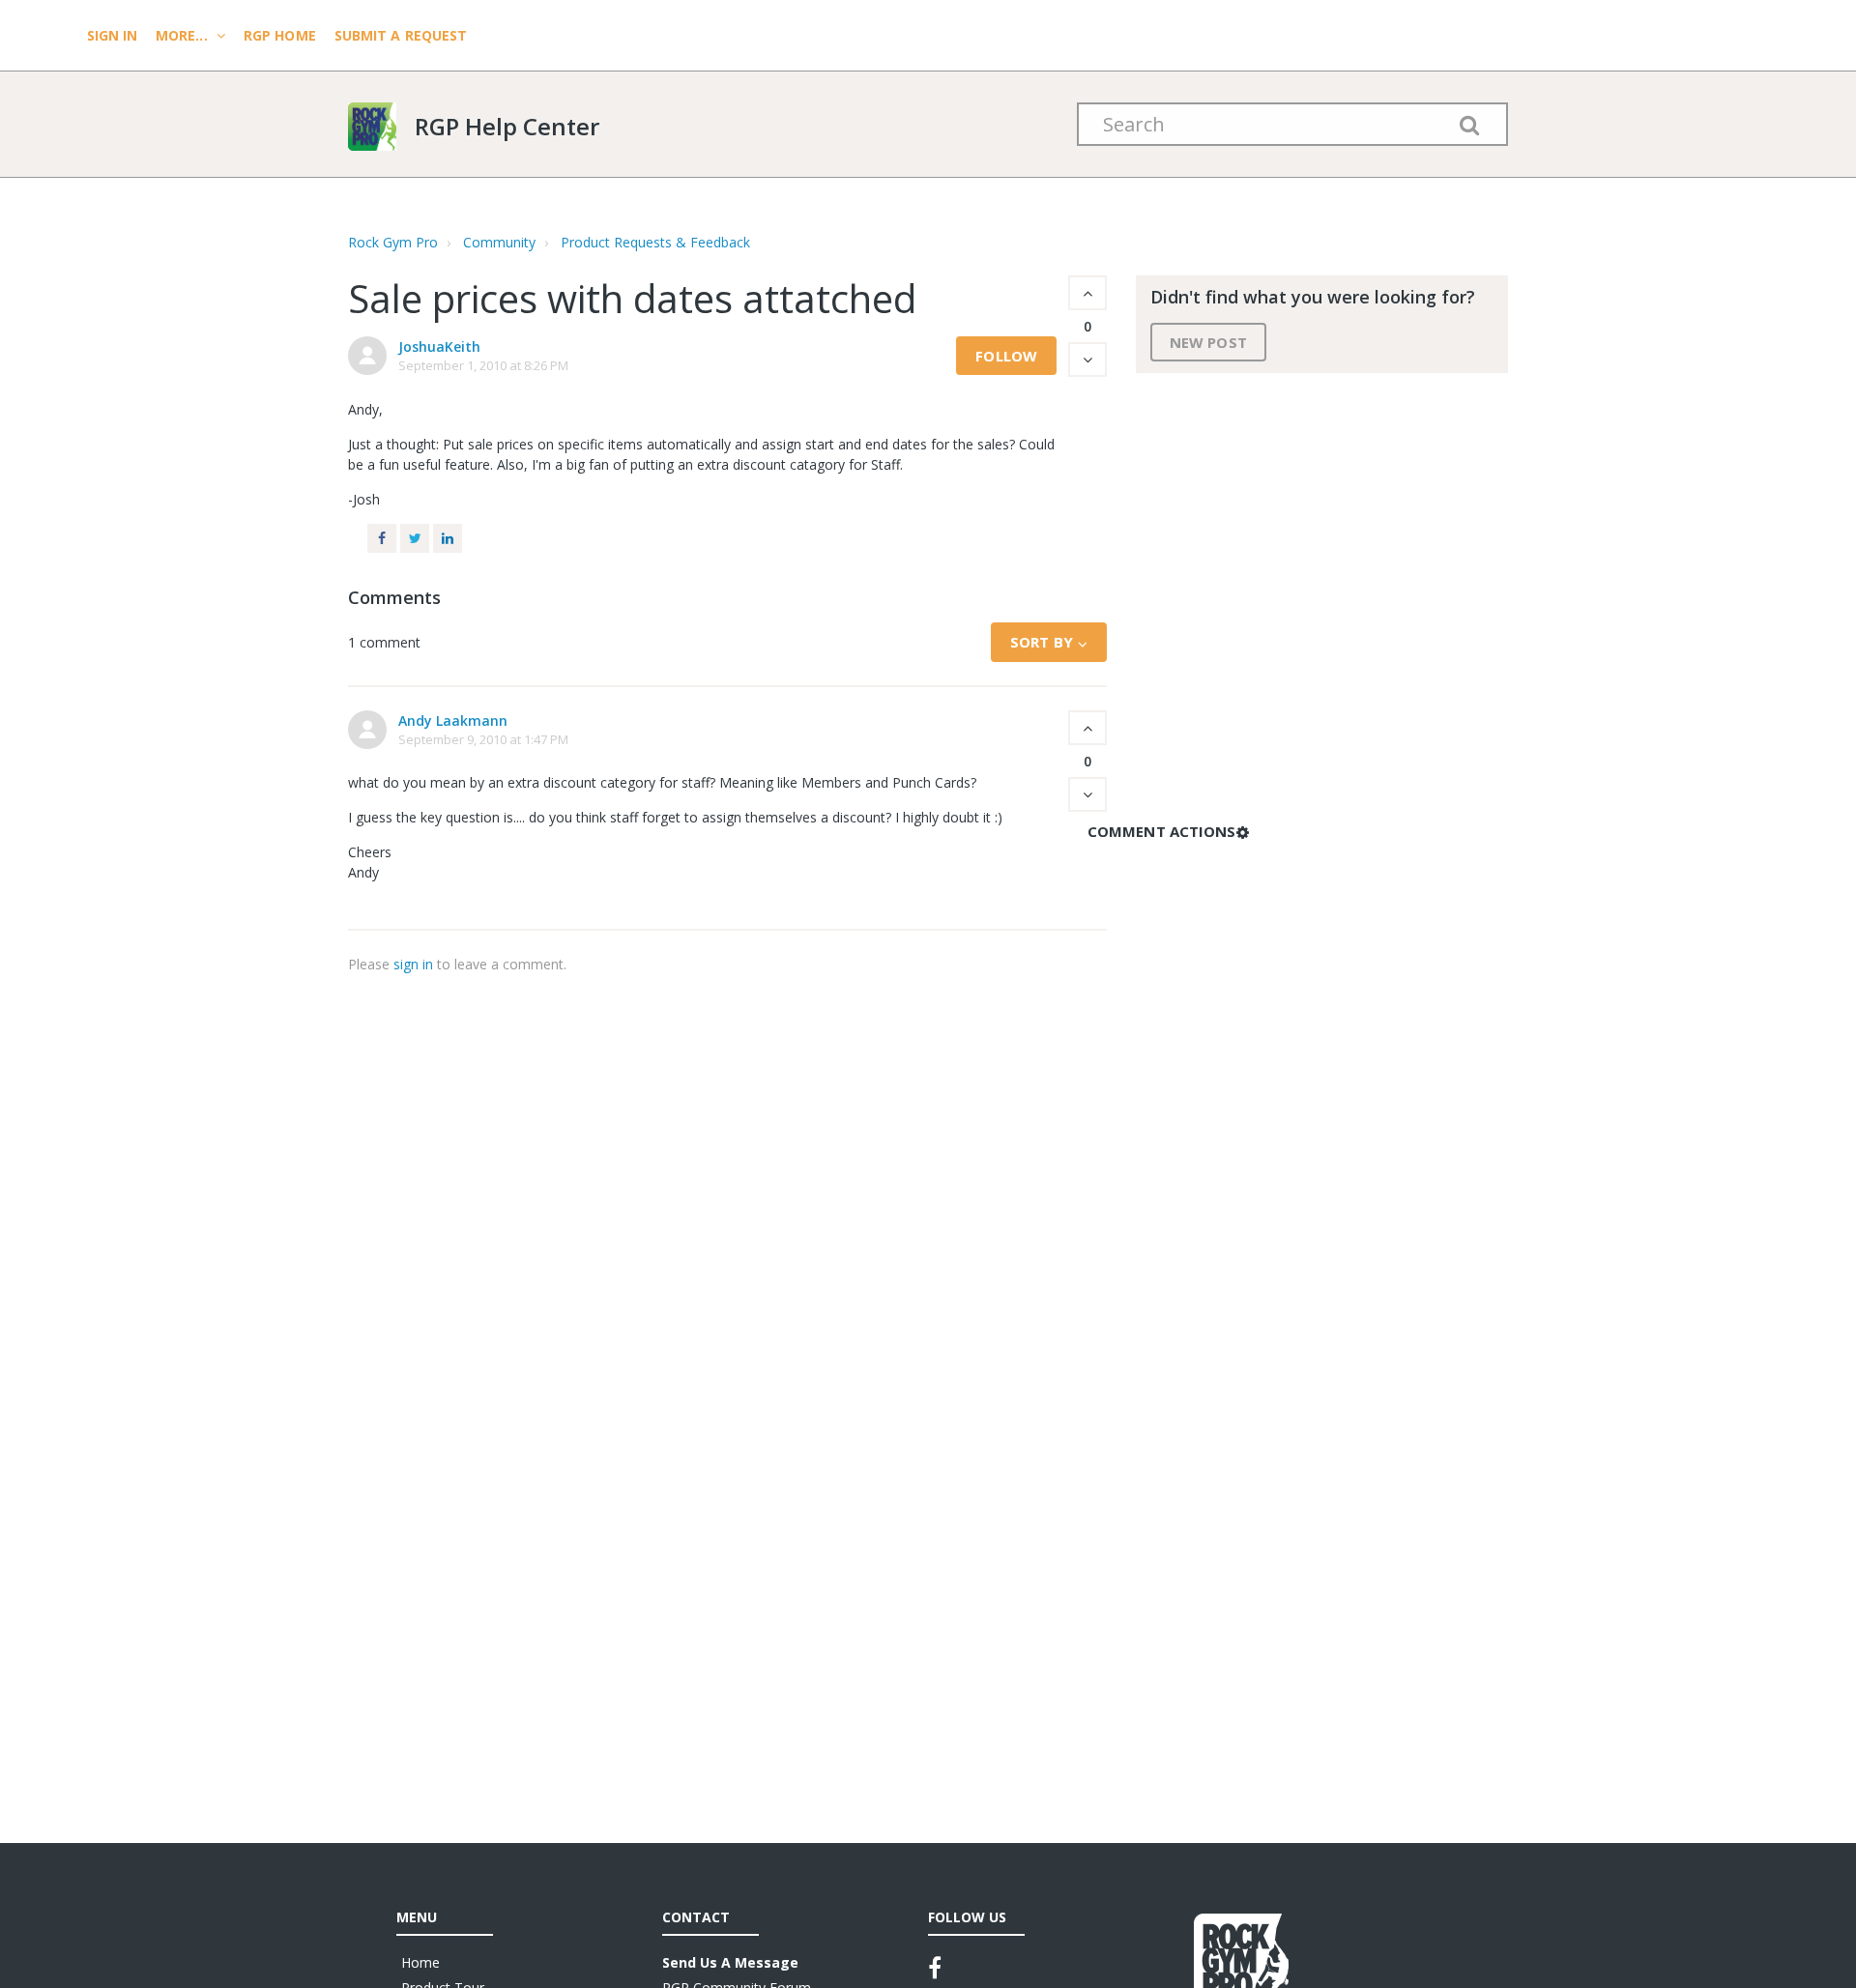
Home (420, 1962)
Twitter (415, 538)
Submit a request (401, 35)
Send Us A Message (730, 1962)
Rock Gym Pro (393, 242)
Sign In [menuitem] (114, 35)
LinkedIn (448, 538)
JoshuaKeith (439, 346)
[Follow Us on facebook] (935, 1968)
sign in (413, 964)
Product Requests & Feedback (655, 242)
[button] (1087, 293)
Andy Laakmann (453, 720)
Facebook (382, 538)
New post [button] (1208, 342)
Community (499, 242)
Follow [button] (1006, 356)
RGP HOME (280, 35)
